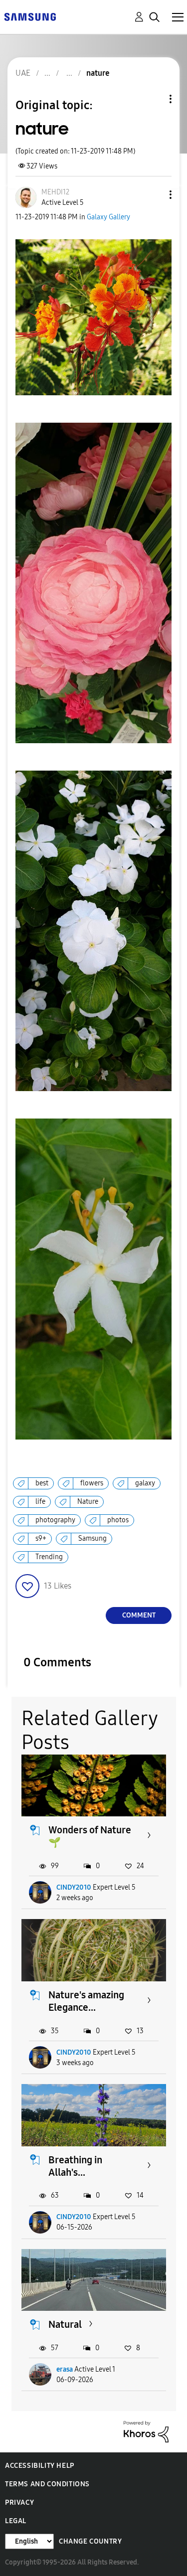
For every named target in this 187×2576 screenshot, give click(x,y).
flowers (92, 1483)
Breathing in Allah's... (75, 2166)
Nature (88, 1502)
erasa (65, 2369)
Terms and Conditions (47, 2484)
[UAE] (30, 16)
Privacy (19, 2502)
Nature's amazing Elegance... (86, 2001)
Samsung (93, 1538)
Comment (139, 1615)
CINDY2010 (74, 1887)
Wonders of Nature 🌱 (90, 1836)
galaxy (145, 1483)
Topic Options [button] (154, 99)
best (42, 1483)
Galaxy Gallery (108, 217)
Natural (65, 2324)
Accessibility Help (40, 2466)
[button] (154, 195)
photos (118, 1520)
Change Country (90, 2541)
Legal (16, 2521)
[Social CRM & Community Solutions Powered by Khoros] (146, 2431)
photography (55, 1520)
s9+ (41, 1538)
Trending (49, 1557)
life (40, 1502)
